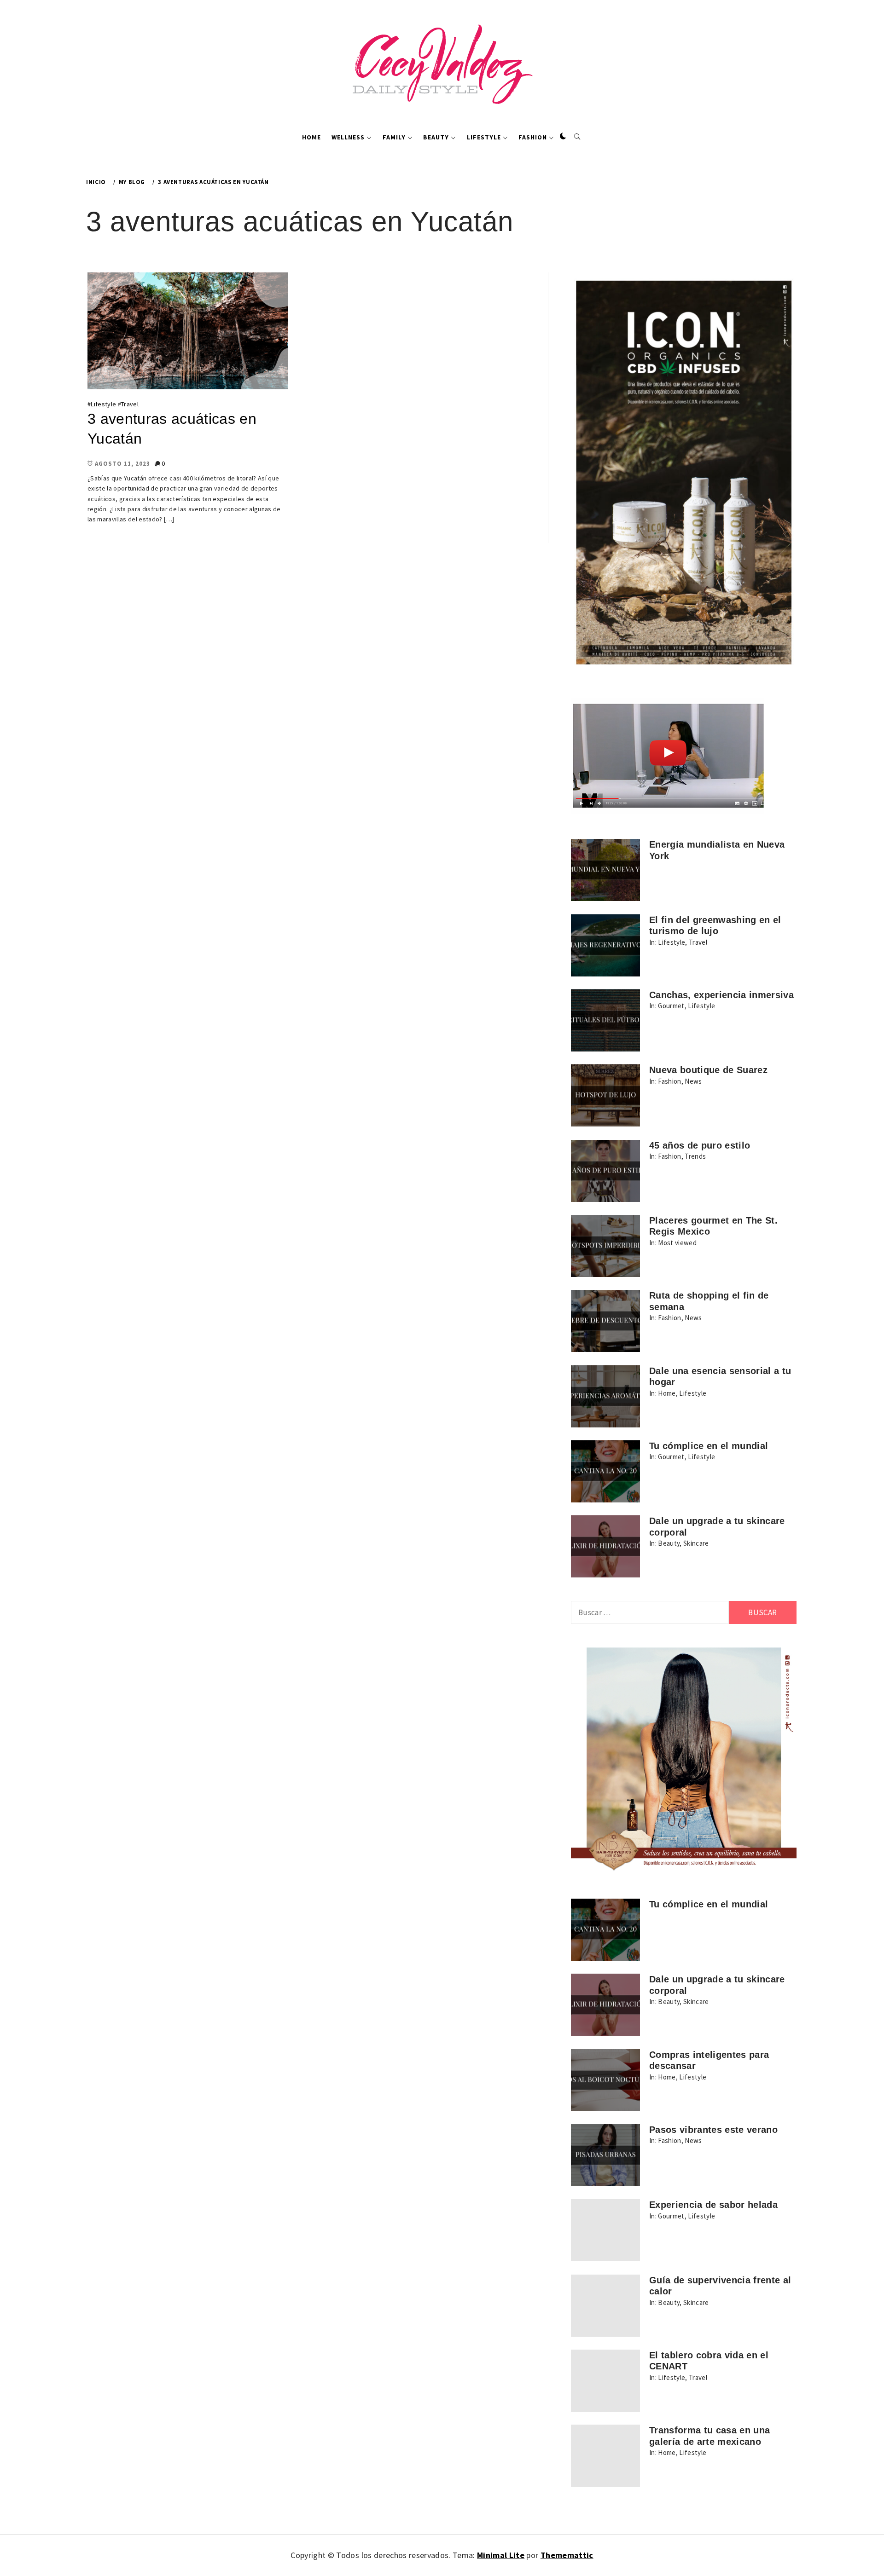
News (693, 1081)
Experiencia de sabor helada (713, 2205)
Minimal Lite (501, 2555)
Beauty (436, 137)
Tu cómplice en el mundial (709, 1446)
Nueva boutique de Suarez (708, 1070)
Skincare (696, 1543)
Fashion (533, 137)
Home (311, 137)
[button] (563, 137)
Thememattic (567, 2555)
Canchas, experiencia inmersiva (721, 995)
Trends (695, 1156)
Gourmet (671, 1006)
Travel (130, 404)
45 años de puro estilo (700, 1145)
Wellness (348, 137)
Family (394, 137)
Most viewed (677, 1243)
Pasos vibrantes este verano (713, 2130)
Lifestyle (484, 137)
